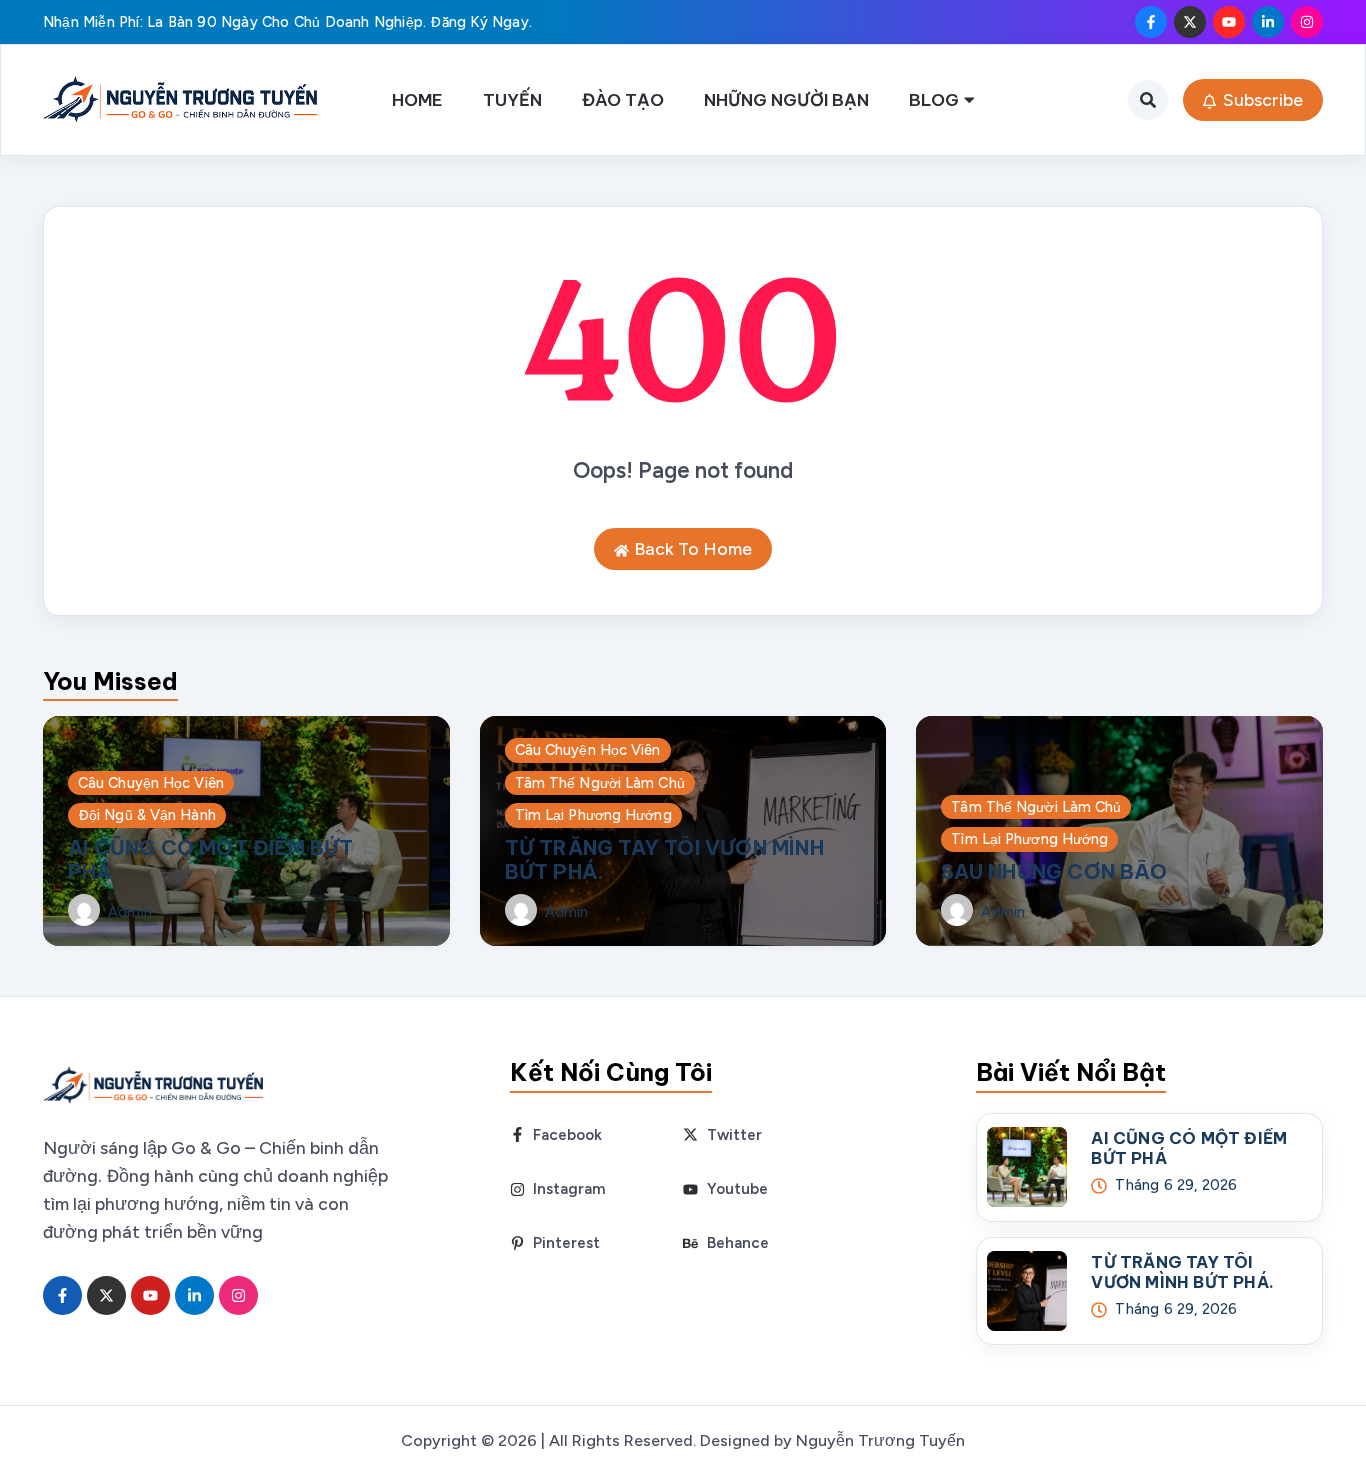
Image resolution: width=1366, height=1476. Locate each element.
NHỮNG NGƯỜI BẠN (786, 99)
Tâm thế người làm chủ (600, 783)
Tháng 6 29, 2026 (1176, 1185)
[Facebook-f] (1151, 22)
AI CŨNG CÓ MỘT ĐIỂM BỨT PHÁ (211, 859)
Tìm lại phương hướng (593, 815)
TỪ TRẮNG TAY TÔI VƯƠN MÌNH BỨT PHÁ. (664, 859)
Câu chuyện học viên (151, 783)
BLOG (934, 99)
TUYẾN (512, 99)
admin (130, 912)
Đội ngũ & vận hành (147, 815)
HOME (417, 99)
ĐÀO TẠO (623, 99)
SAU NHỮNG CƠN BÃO (1053, 871)
